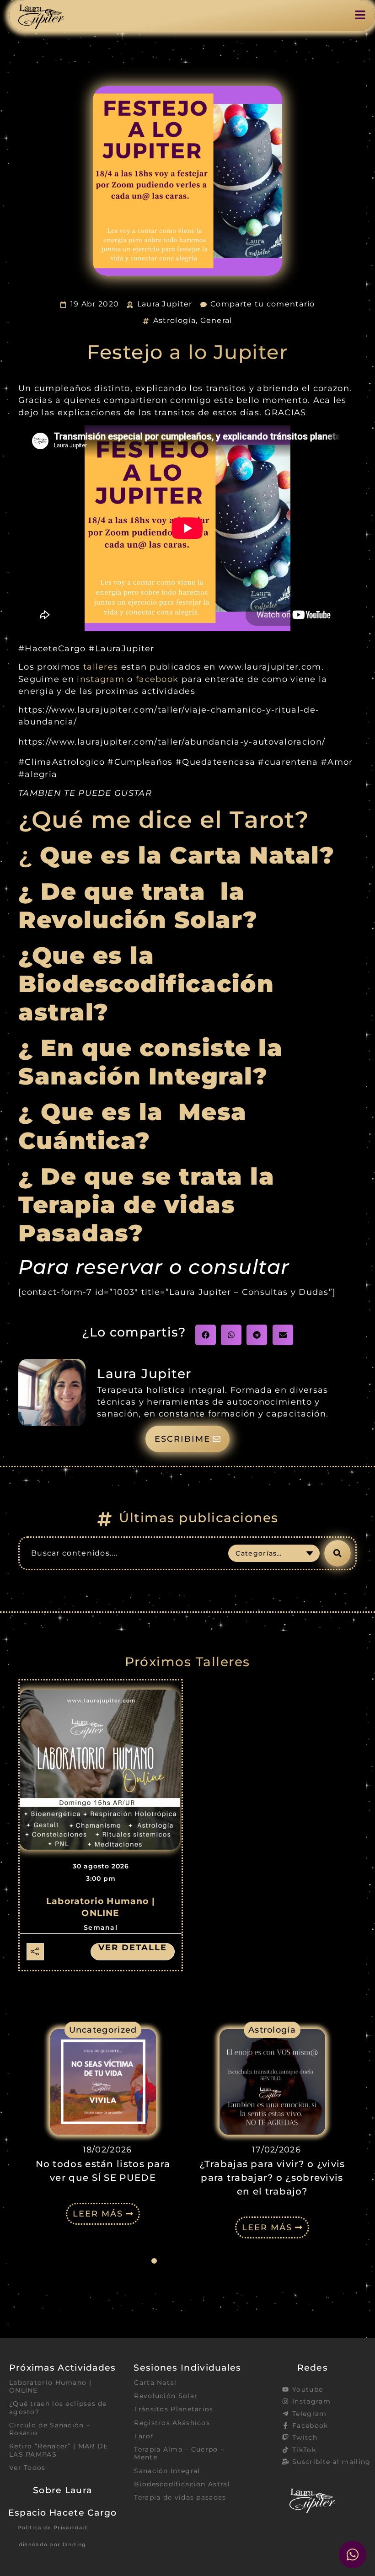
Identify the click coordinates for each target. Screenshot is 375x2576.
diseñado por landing (53, 2544)
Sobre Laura (62, 2490)
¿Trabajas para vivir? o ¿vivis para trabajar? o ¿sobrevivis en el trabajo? (104, 2178)
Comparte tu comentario (263, 304)
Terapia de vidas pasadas (180, 2497)
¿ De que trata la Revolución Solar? (138, 906)
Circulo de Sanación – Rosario (50, 2429)
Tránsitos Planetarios (174, 2409)
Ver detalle (133, 1948)
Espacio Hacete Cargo (63, 2512)
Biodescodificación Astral (182, 2484)
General (216, 320)
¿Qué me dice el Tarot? (164, 820)
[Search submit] (337, 1553)
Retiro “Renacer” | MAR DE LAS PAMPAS (59, 2450)
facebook (157, 679)
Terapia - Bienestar (273, 2030)
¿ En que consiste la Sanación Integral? (150, 1062)
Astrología (174, 320)
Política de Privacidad (52, 2528)
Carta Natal (155, 2383)
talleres (102, 667)
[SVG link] (41, 17)
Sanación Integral (167, 2471)
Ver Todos (27, 2468)
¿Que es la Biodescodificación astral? (146, 984)
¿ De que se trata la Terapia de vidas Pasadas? (146, 1205)
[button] (206, 1335)
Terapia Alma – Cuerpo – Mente (179, 2453)
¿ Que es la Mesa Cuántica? (133, 1126)
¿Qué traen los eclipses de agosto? (58, 2407)
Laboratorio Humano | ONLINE (50, 2386)
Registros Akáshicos (172, 2423)
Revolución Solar (166, 2396)
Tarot (144, 2436)
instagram (102, 679)
